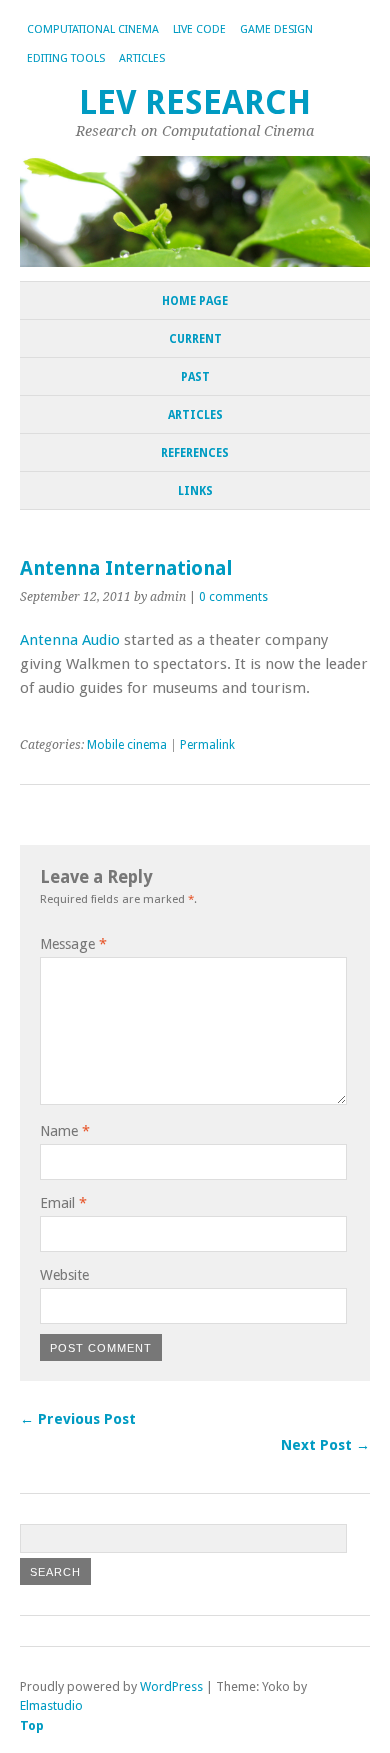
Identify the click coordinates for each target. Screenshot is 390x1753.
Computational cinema (93, 29)
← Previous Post (78, 1419)
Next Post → (325, 1445)
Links (195, 491)
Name (65, 1131)
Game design (276, 29)
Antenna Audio (70, 640)
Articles (142, 58)
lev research (195, 102)
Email (63, 1203)
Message (73, 944)
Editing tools (66, 58)
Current (195, 339)
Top (32, 1725)
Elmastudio (51, 1705)
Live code (199, 29)
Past (195, 377)
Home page (195, 301)
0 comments (233, 597)
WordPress (171, 1686)
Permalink (207, 745)
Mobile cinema (127, 745)
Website (64, 1275)
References (195, 453)
